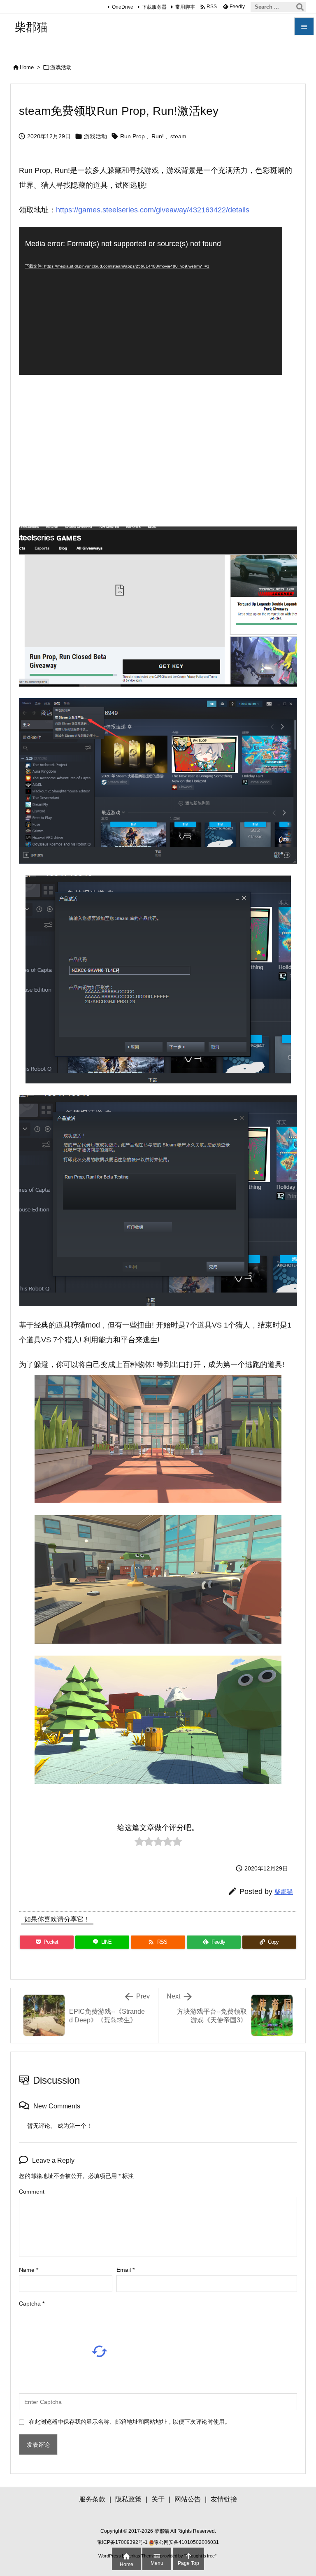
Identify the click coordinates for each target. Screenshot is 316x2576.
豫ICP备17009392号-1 (123, 2542)
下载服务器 (154, 7)
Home (27, 67)
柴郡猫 (284, 1892)
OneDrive (123, 7)
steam (178, 136)
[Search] (300, 7)
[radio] (139, 1843)
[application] (151, 301)
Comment (32, 2192)
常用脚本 (185, 7)
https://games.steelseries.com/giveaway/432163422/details (153, 210)
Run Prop (132, 136)
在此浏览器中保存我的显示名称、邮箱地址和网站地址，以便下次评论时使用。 (130, 2422)
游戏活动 (61, 67)
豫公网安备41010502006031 (186, 2542)
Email (125, 2270)
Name (29, 2270)
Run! (158, 136)
